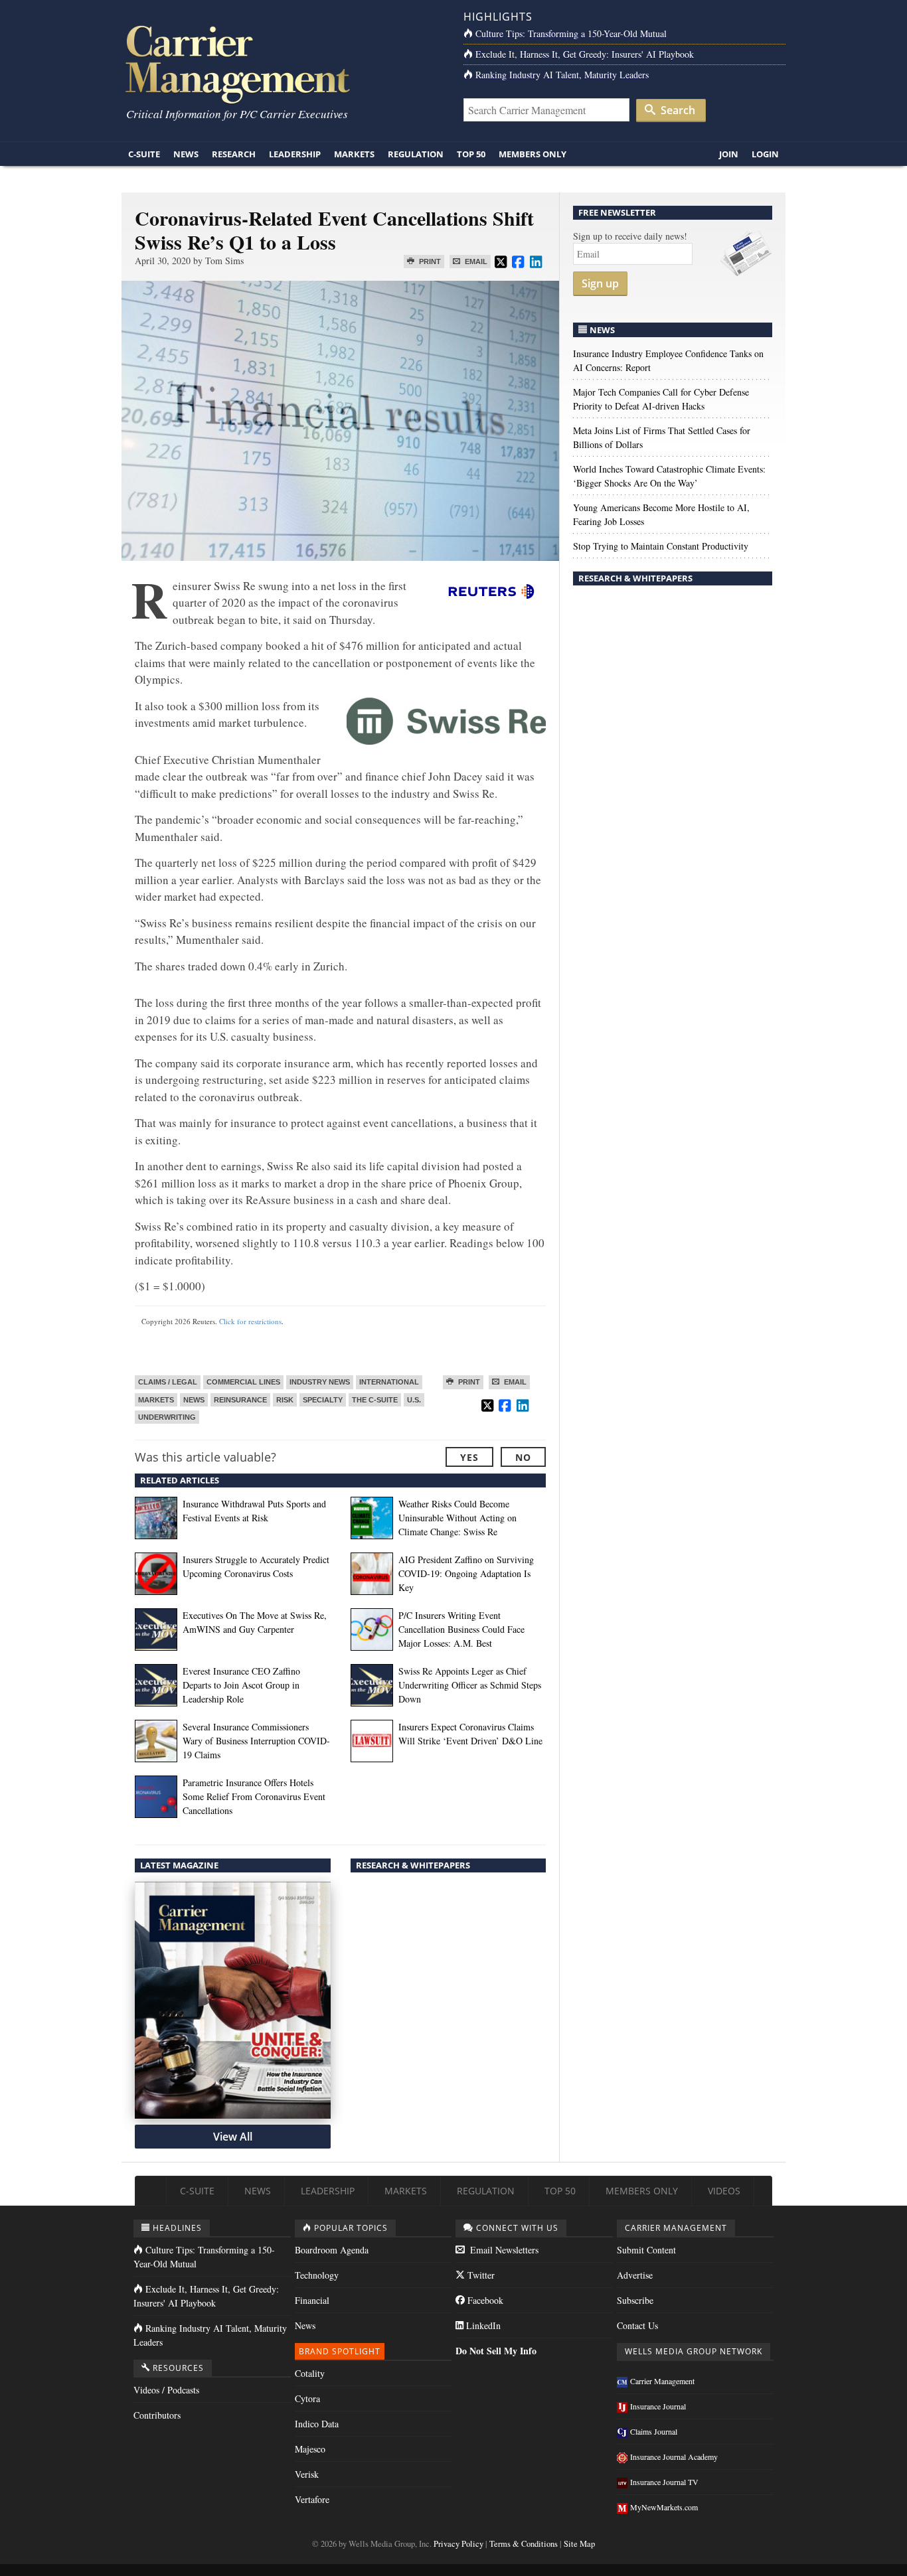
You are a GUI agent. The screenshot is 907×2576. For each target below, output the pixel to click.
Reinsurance (240, 1400)
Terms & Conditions (524, 2544)
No (523, 1457)
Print (429, 262)
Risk (285, 1400)
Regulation (416, 154)
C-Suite (144, 154)
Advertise (635, 2275)
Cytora (307, 2398)
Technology (317, 2275)
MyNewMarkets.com (664, 2507)
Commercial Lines (243, 1382)
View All (233, 2137)
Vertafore (312, 2499)
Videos (724, 2191)
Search (677, 110)
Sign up (600, 283)
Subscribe (635, 2300)
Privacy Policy (458, 2544)
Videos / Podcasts (166, 2390)
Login (765, 154)
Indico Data (317, 2424)
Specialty (323, 1400)
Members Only (533, 154)
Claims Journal (654, 2431)
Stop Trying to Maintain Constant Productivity (661, 546)
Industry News (320, 1382)
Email (475, 262)
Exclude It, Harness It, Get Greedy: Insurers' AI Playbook (585, 54)
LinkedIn (482, 2325)
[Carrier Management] (283, 63)
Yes (469, 1457)
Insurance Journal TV (664, 2482)
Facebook (484, 2300)
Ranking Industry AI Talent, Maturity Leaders (562, 75)
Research (234, 154)
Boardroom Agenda (332, 2250)
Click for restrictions (250, 1321)
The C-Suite (375, 1400)
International (389, 1382)
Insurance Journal (658, 2406)
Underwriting (167, 1417)
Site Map (579, 2544)
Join (729, 154)
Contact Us (637, 2325)
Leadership (295, 154)
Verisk (307, 2474)
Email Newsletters (503, 2250)
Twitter (480, 2275)
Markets (354, 154)
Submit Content (646, 2250)
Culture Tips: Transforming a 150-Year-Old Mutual (571, 34)
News (186, 154)
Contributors (157, 2415)
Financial (312, 2300)
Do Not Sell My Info (496, 2351)
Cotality (310, 2373)
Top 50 (471, 154)
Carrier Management (662, 2381)
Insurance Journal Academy (674, 2457)
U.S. (414, 1400)
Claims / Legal (168, 1382)
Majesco (310, 2449)
